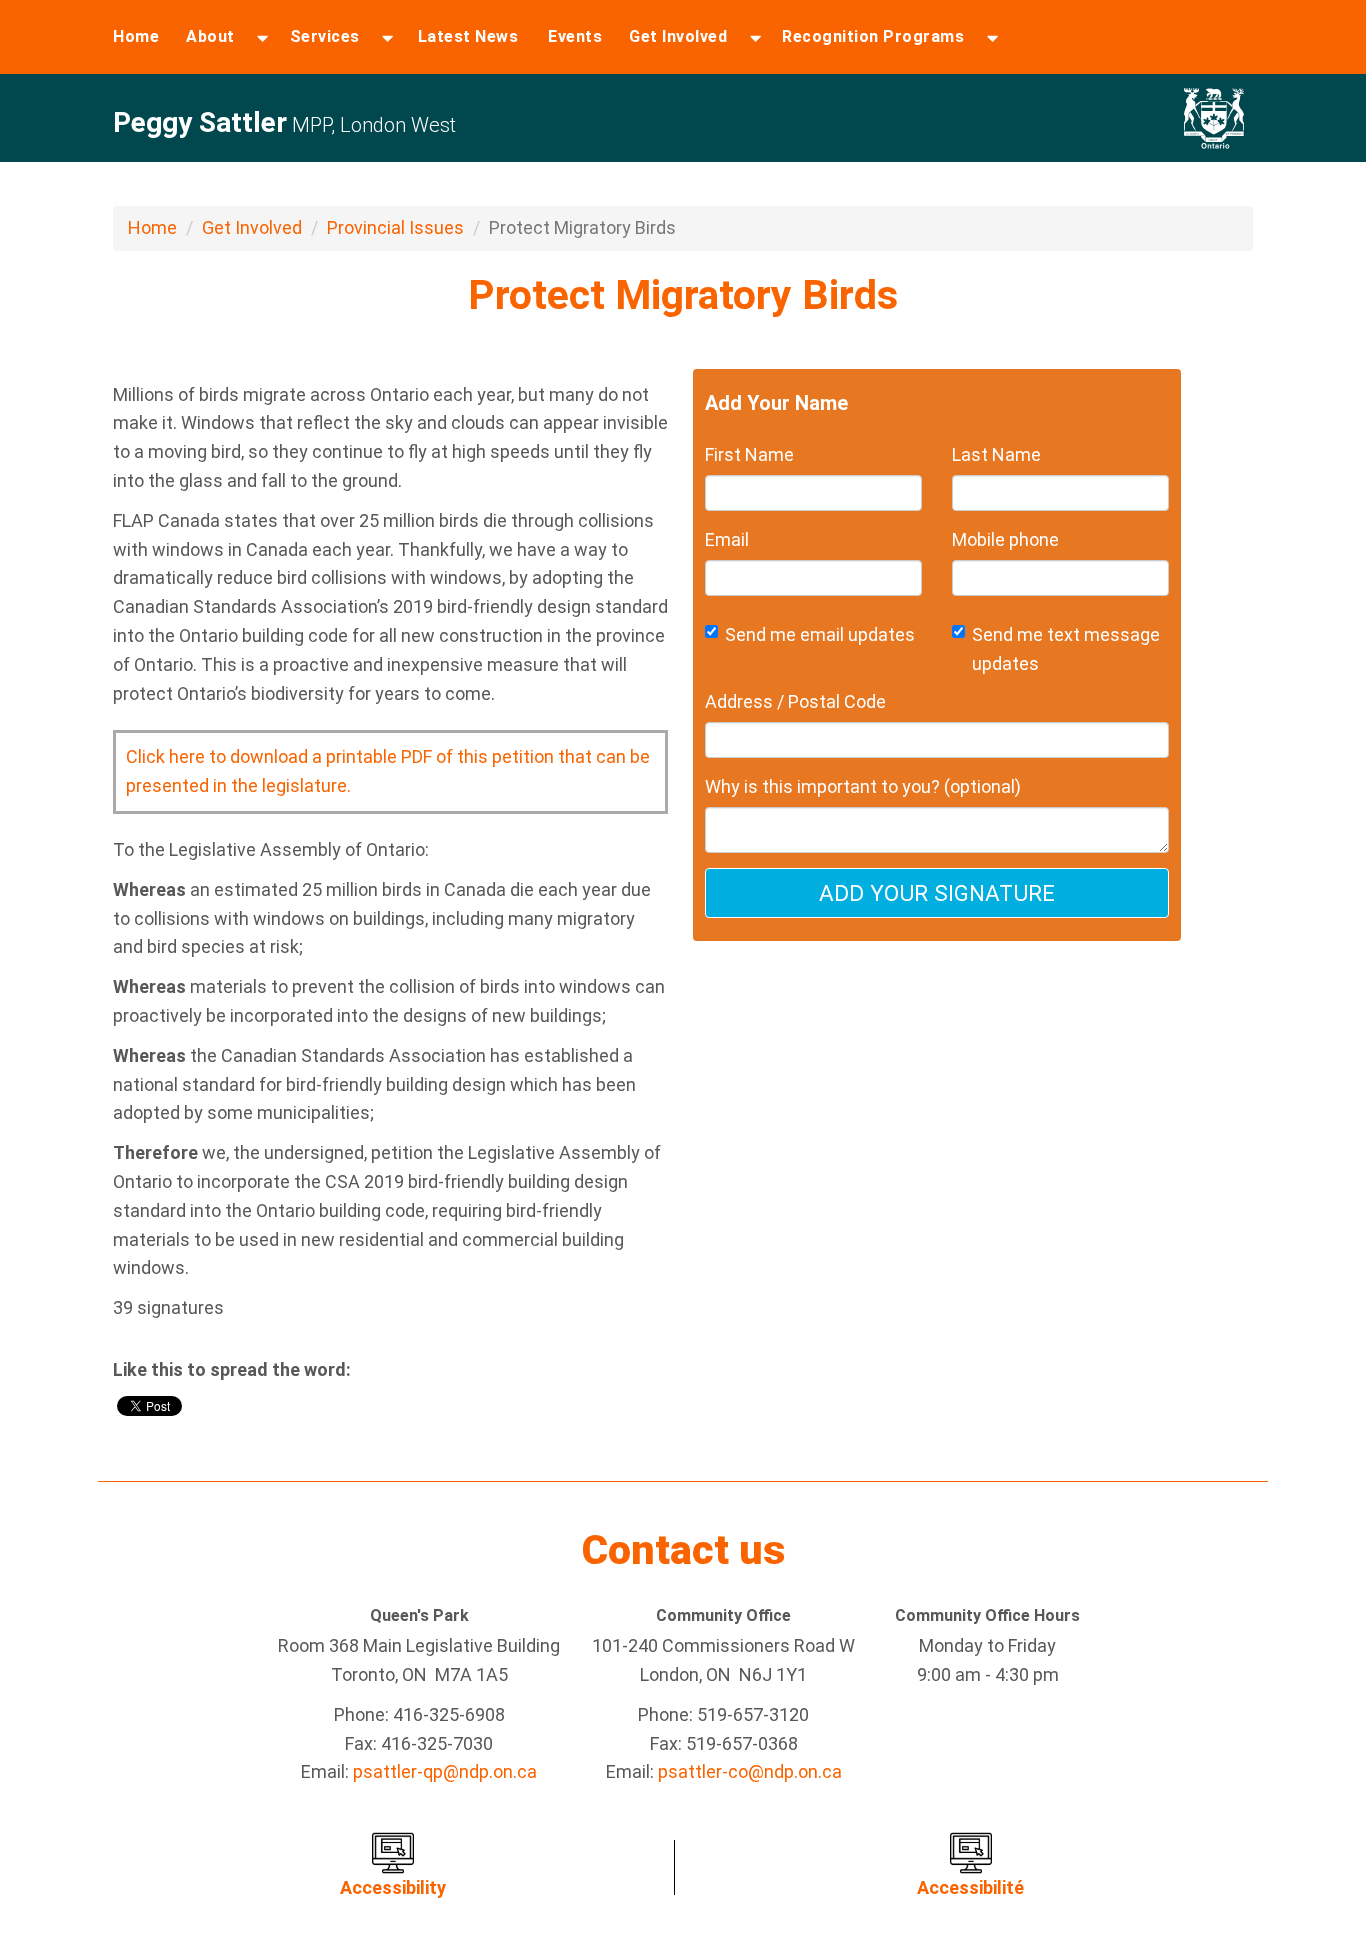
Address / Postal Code (795, 701)
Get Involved (678, 36)
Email (727, 539)
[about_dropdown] (262, 37)
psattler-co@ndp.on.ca (750, 1771)
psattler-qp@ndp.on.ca (445, 1771)
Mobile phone (1005, 539)
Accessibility (393, 1887)
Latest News (468, 36)
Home (136, 36)
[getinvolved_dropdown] (755, 37)
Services (325, 36)
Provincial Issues (395, 227)
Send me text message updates (1066, 649)
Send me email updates (820, 634)
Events (575, 36)
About (210, 36)
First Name (749, 454)
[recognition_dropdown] (992, 37)
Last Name (996, 454)
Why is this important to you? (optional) (863, 786)
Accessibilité (970, 1887)
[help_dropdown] (387, 37)
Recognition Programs (873, 36)
